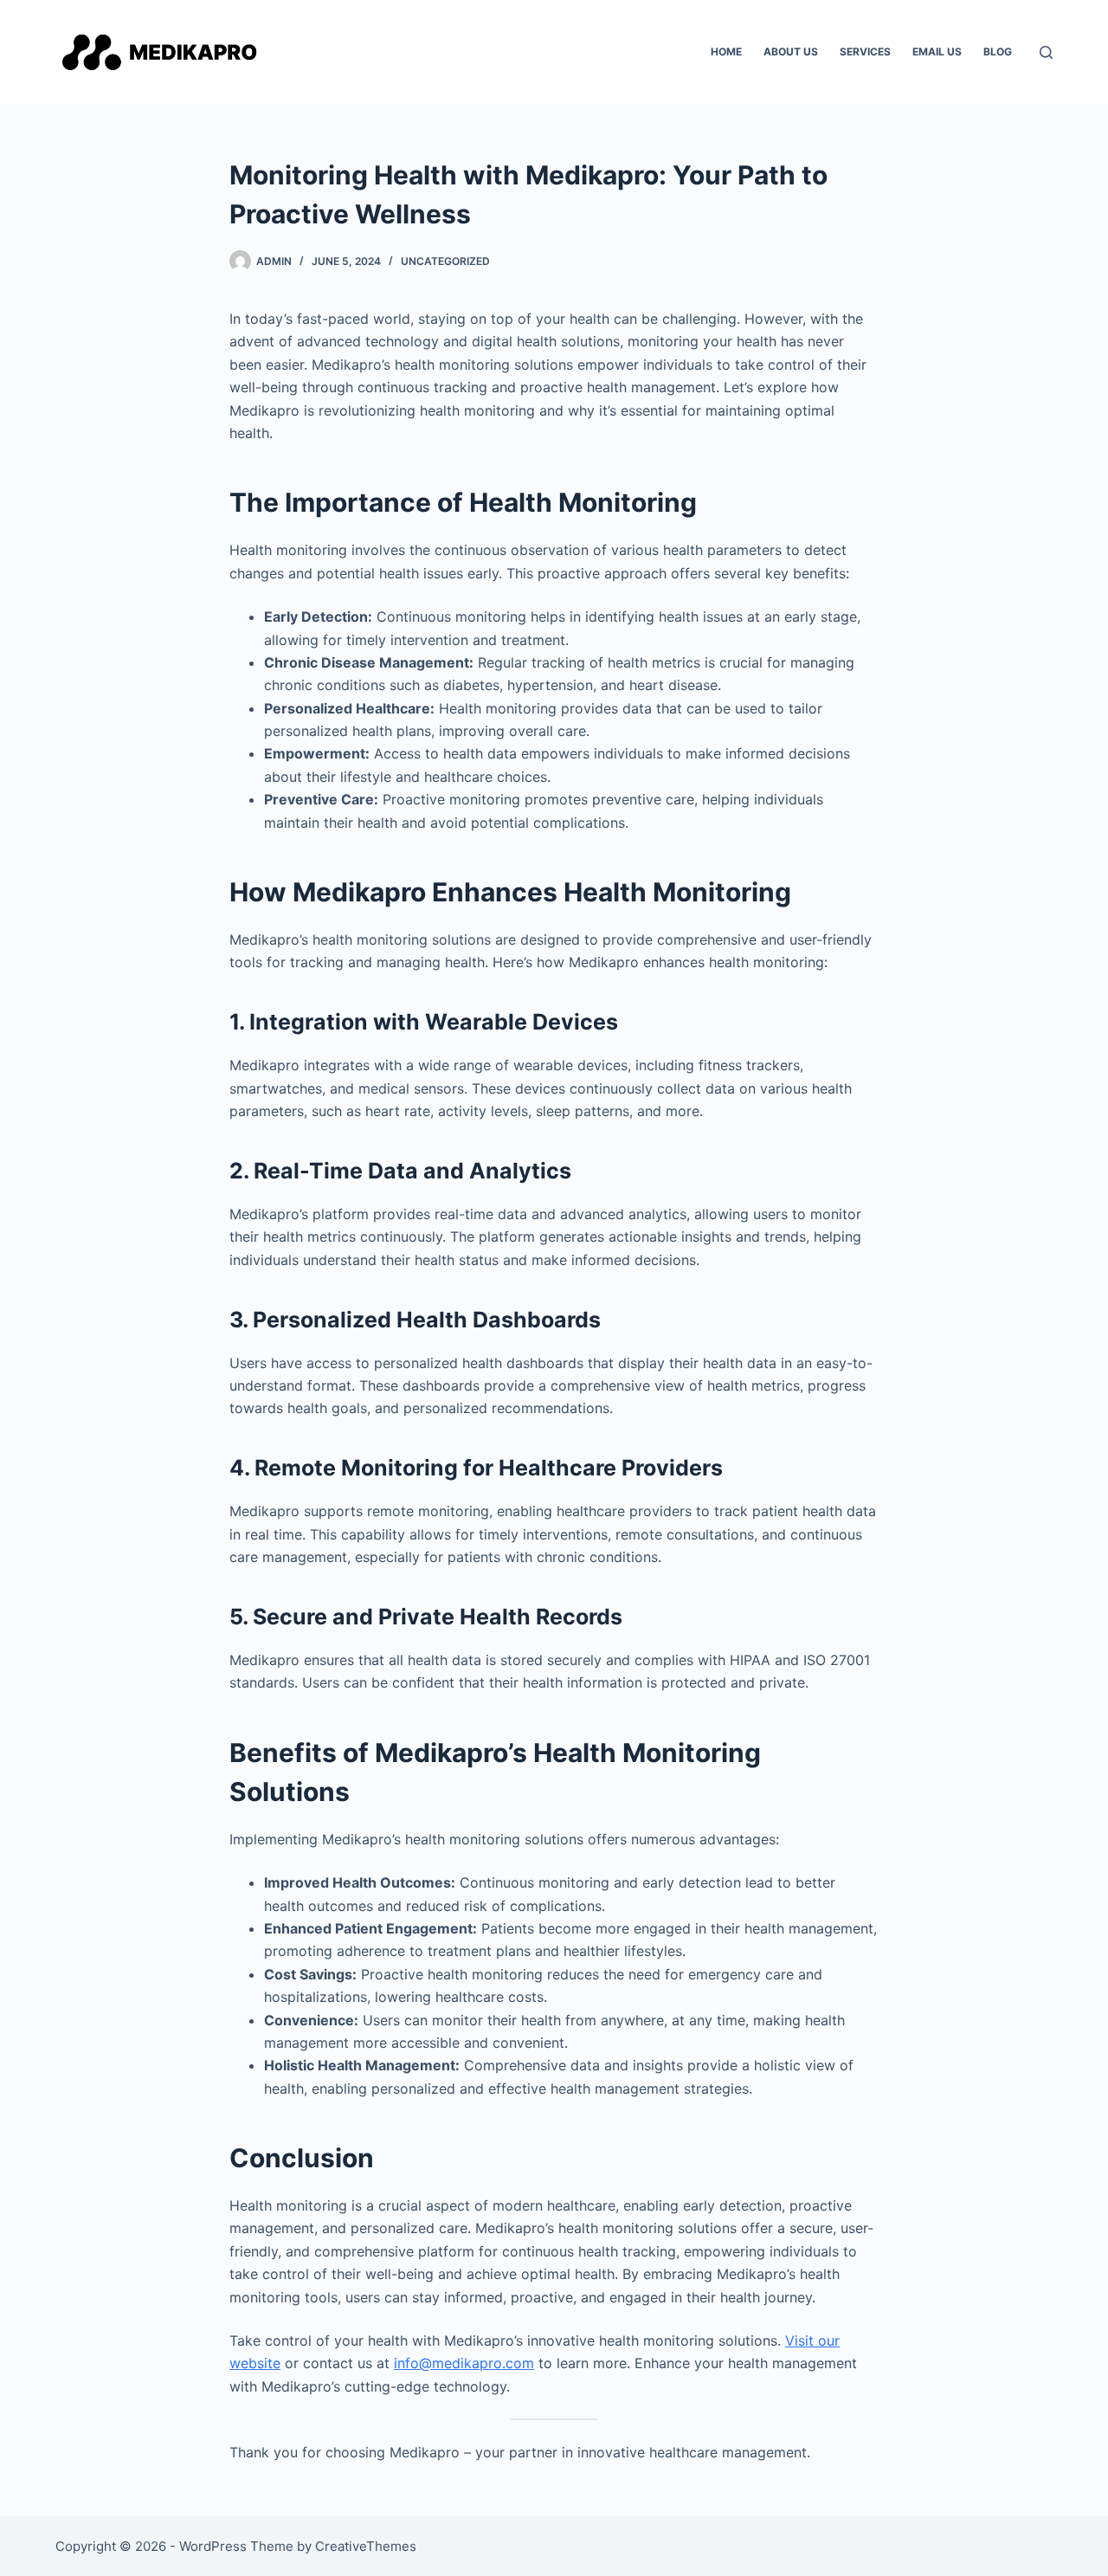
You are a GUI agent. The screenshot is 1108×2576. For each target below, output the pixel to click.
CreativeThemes (366, 2546)
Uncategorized (445, 261)
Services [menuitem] (865, 52)
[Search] (1046, 52)
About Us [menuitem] (791, 52)
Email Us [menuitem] (937, 52)
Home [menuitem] (726, 52)
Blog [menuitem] (998, 52)
